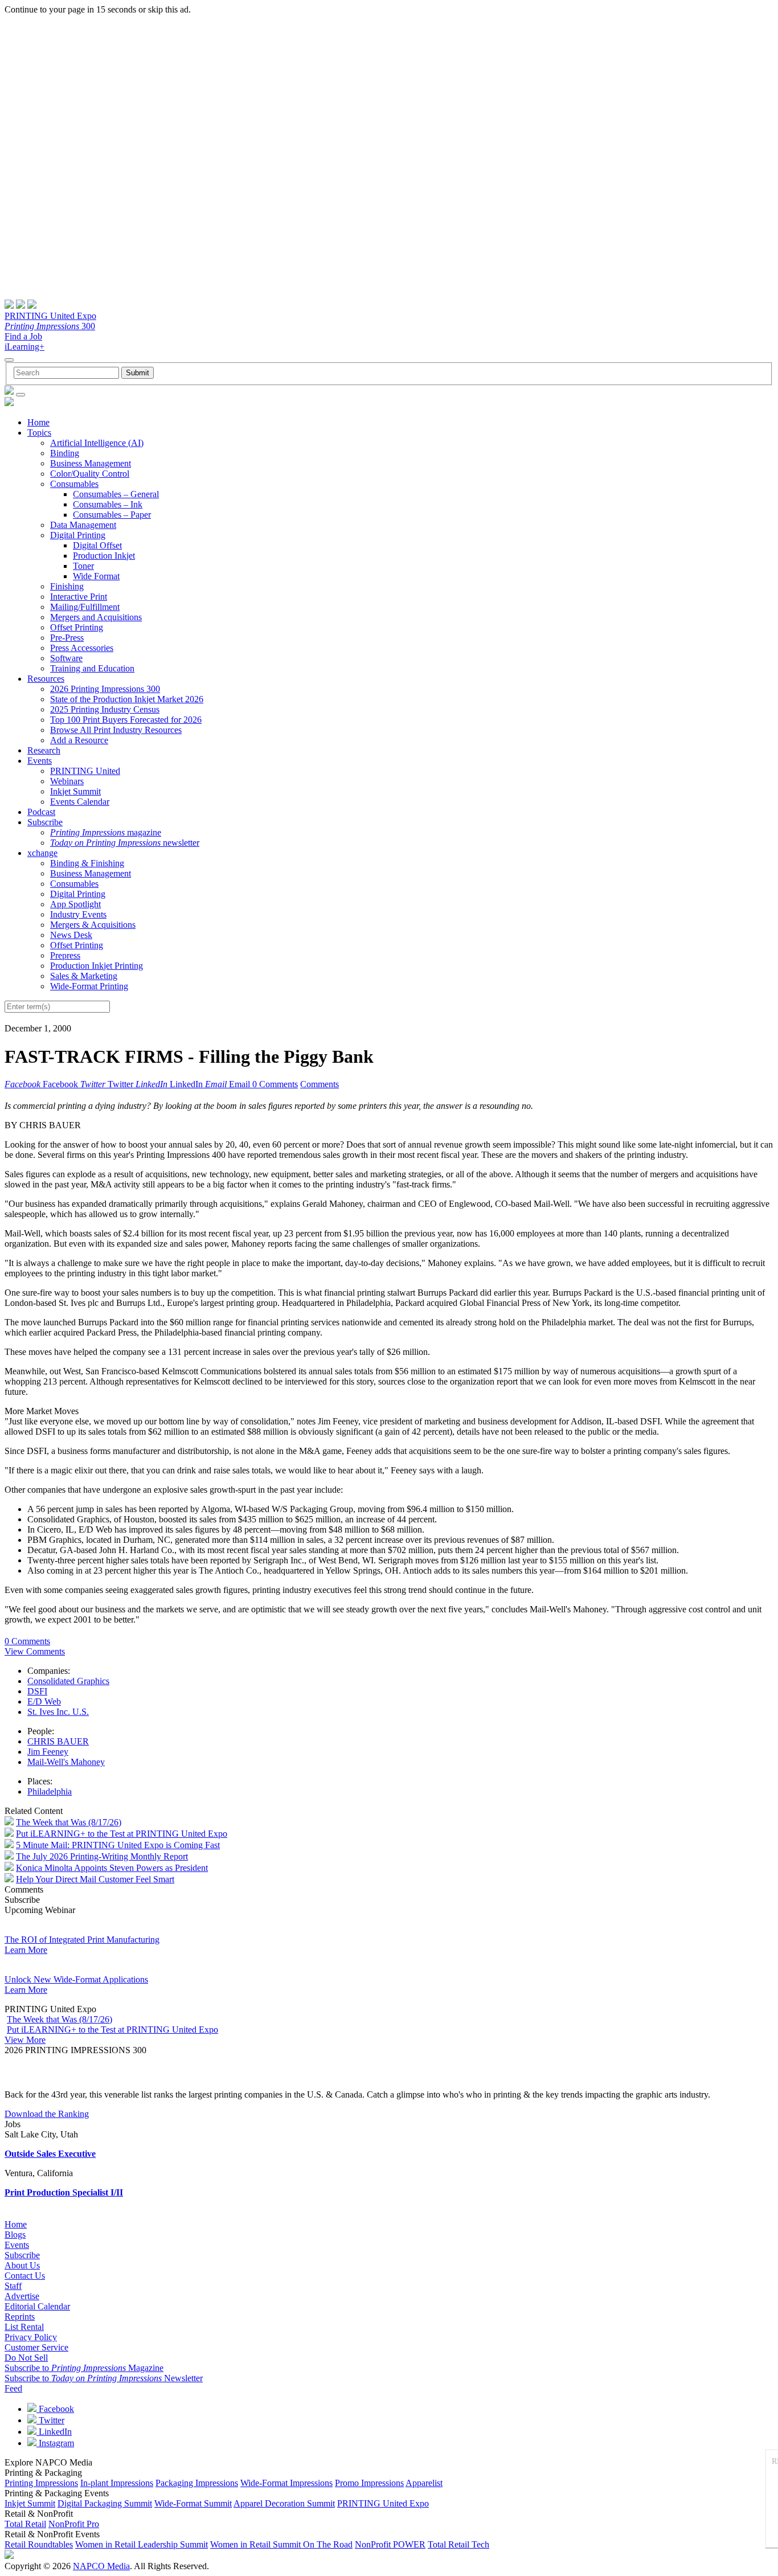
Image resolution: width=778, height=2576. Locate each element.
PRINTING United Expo (50, 316)
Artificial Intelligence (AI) (97, 443)
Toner (83, 566)
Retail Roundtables (39, 2544)
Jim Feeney (48, 1752)
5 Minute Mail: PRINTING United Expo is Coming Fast (118, 1845)
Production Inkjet (104, 556)
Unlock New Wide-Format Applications (76, 1979)
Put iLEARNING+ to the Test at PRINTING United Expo (122, 1834)
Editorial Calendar (37, 2306)
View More (25, 2040)
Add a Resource (79, 740)
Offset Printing (77, 627)
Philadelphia (50, 1791)
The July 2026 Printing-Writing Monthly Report (102, 1856)
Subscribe (45, 822)
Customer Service (36, 2347)
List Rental (24, 2327)
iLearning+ (24, 347)
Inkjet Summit (75, 791)
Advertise (22, 2296)
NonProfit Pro (74, 2524)
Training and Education (92, 668)
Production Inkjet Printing (97, 966)
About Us (22, 2265)
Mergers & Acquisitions (93, 925)
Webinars (67, 781)
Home (38, 422)
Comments (320, 1084)
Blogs (15, 2235)
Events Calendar (80, 802)
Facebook (55, 2409)
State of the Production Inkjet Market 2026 (127, 699)
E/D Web (44, 1701)
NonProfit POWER (390, 2544)
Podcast (41, 812)
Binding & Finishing (87, 863)
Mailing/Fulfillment (85, 607)
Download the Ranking (47, 2114)
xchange (42, 853)
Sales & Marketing (84, 976)
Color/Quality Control (90, 474)
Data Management (83, 525)
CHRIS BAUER (58, 1741)
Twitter (50, 2420)
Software (66, 658)
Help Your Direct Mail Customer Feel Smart (95, 1879)
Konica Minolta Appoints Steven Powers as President (112, 1868)
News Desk (71, 935)
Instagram (55, 2443)
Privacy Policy (31, 2337)
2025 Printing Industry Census (105, 709)
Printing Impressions (41, 2483)
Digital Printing (78, 535)
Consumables (74, 484)
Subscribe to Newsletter (104, 2378)
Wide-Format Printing (89, 986)
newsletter (125, 843)
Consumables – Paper (112, 515)
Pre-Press (67, 638)
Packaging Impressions (197, 2483)
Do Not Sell (26, 2358)
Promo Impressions (369, 2483)
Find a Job (23, 336)
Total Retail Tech (458, 2544)
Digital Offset (97, 545)
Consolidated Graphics (68, 1681)
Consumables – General (116, 494)
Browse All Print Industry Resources (116, 730)
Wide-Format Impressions (286, 2483)
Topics (39, 433)
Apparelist (424, 2483)
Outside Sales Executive (50, 2154)
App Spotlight (75, 904)
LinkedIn (54, 2432)
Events (40, 761)
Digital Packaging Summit (105, 2503)
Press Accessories (82, 648)
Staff (13, 2286)
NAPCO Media (101, 2566)
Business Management (91, 463)
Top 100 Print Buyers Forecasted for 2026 (126, 720)
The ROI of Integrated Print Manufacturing (82, 1940)
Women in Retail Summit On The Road (281, 2544)
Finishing (67, 586)
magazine (106, 832)
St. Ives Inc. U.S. (58, 1712)
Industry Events (78, 914)
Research (44, 750)
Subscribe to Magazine (84, 2368)
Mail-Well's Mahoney (66, 1762)
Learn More (26, 1950)
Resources (46, 679)
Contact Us (25, 2276)
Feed (13, 2388)
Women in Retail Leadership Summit (142, 2544)
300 (50, 326)
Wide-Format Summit (193, 2503)
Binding (65, 453)
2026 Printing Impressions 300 (105, 689)
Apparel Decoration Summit (284, 2503)
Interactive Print (79, 597)
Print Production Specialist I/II (64, 2192)
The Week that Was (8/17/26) (69, 1822)
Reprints (20, 2317)
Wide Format (96, 576)
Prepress (65, 955)
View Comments (35, 1651)
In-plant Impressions (117, 2483)
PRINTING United (85, 771)
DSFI (37, 1691)
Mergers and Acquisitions (96, 617)
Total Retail (25, 2524)
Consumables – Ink (108, 504)
